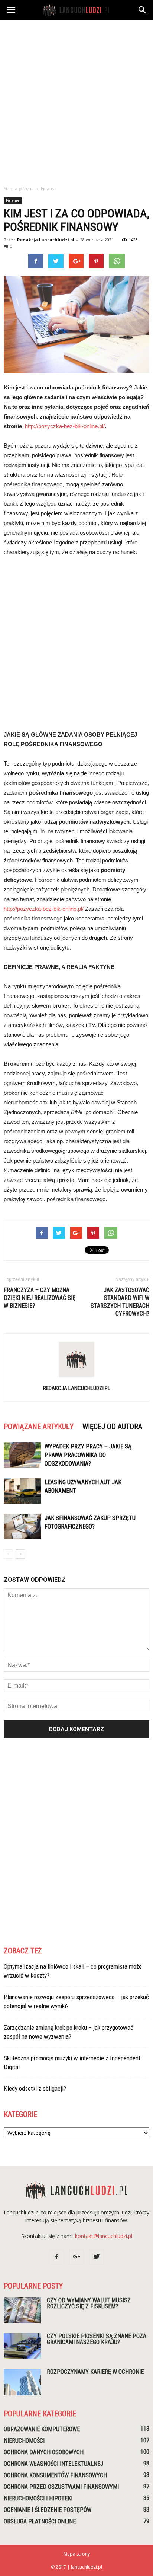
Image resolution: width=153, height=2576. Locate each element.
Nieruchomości (24, 2441)
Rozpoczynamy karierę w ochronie (95, 2372)
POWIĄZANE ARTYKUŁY (39, 1427)
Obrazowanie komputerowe (42, 2429)
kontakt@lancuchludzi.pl (104, 2236)
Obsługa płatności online (40, 2521)
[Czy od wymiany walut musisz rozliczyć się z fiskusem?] (22, 2310)
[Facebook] (56, 2257)
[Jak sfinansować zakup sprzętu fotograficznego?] (22, 1526)
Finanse (13, 200)
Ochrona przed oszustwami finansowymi (61, 2487)
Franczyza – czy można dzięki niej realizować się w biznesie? (40, 1298)
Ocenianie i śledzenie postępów (48, 2510)
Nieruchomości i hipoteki (38, 2498)
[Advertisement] (76, 101)
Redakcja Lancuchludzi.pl (46, 240)
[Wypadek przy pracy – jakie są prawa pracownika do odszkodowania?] (22, 1455)
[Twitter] (97, 2257)
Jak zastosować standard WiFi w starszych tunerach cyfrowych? (120, 1302)
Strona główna (19, 189)
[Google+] (76, 2257)
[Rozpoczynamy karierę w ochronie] (22, 2382)
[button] (143, 10)
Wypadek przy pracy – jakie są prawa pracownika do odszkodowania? (88, 1455)
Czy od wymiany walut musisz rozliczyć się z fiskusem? (89, 2303)
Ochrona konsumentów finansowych (55, 2475)
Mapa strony (77, 2554)
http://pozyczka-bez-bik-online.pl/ (65, 426)
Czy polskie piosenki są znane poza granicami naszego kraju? (97, 2339)
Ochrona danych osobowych (44, 2452)
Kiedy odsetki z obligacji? (35, 2089)
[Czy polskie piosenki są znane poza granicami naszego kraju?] (22, 2346)
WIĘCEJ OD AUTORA (112, 1427)
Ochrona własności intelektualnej (53, 2464)
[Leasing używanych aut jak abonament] (22, 1491)
